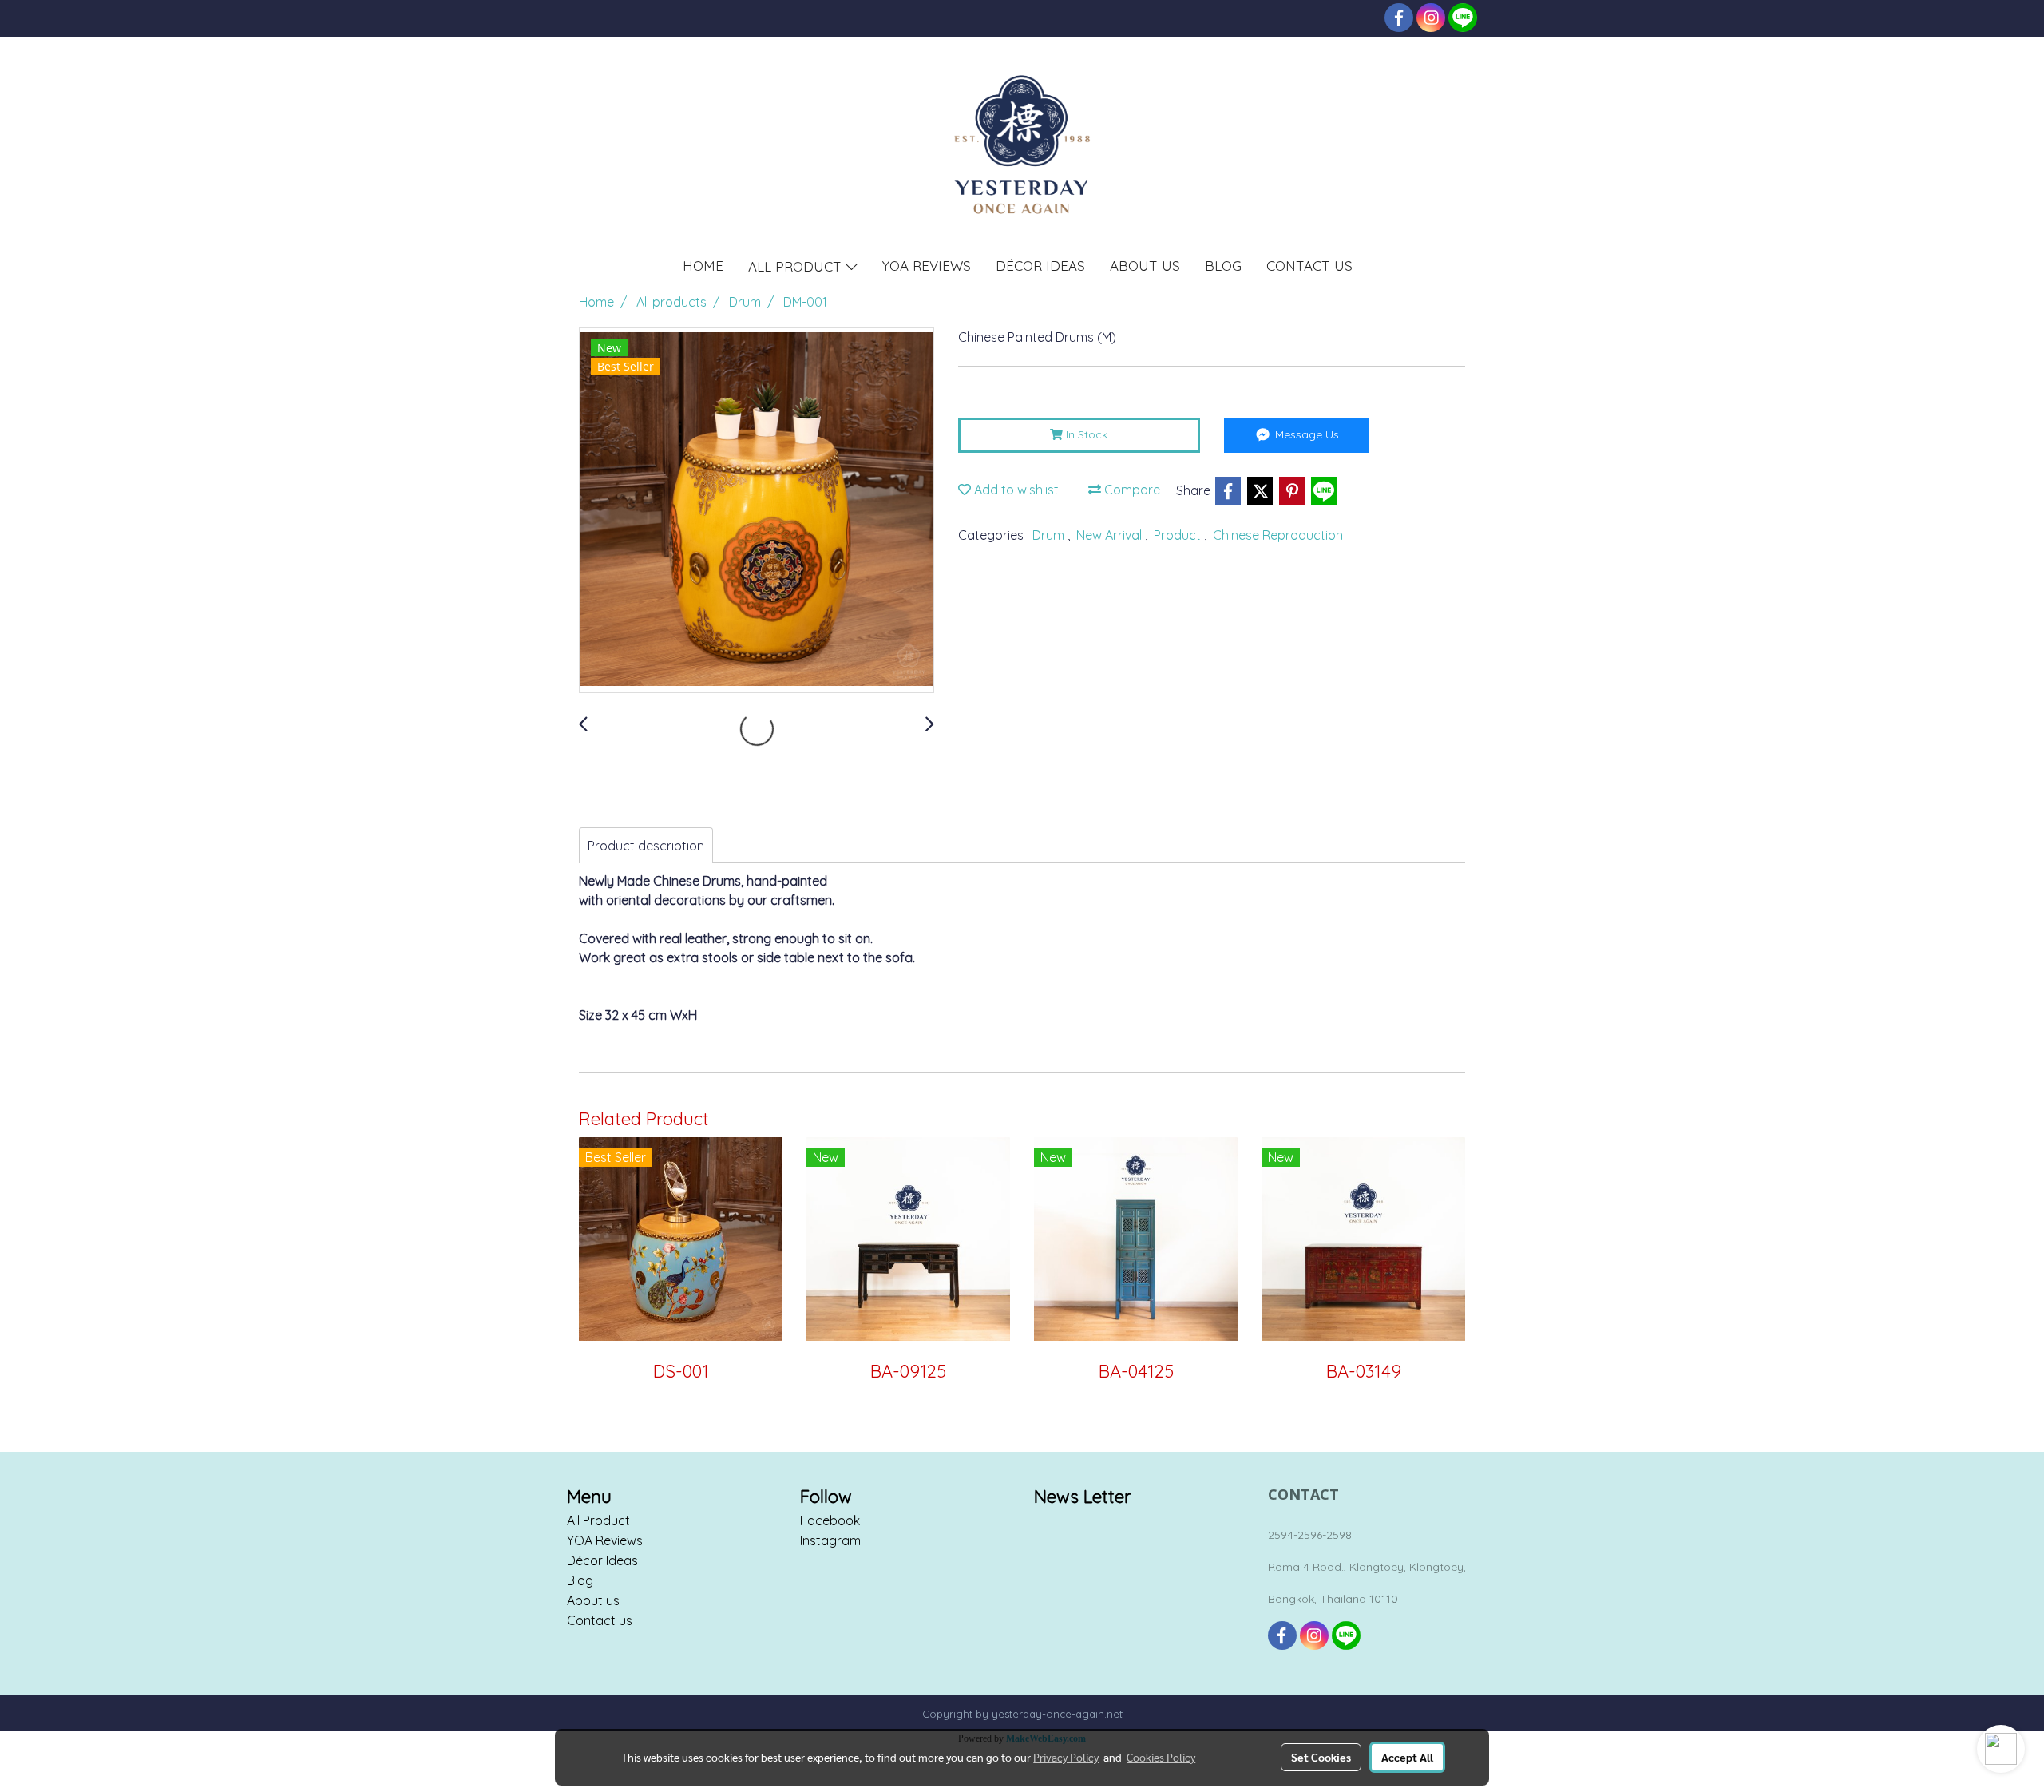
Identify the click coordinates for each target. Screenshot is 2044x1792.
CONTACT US (1309, 266)
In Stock (1085, 434)
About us (593, 1600)
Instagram (830, 1540)
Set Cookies (1321, 1757)
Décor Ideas (602, 1560)
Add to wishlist (1015, 490)
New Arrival (1111, 535)
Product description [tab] (646, 846)
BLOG (1223, 266)
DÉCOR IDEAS (1040, 266)
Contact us (600, 1620)
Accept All (1407, 1757)
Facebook (830, 1520)
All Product (598, 1520)
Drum (1050, 535)
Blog (580, 1580)
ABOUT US (1145, 266)
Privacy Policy (1066, 1757)
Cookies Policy (1161, 1757)
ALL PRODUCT (797, 266)
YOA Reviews (605, 1540)
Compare (1131, 490)
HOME (703, 266)
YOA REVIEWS (927, 266)
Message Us (1305, 434)
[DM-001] (757, 511)
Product (1179, 535)
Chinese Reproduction (1278, 535)
